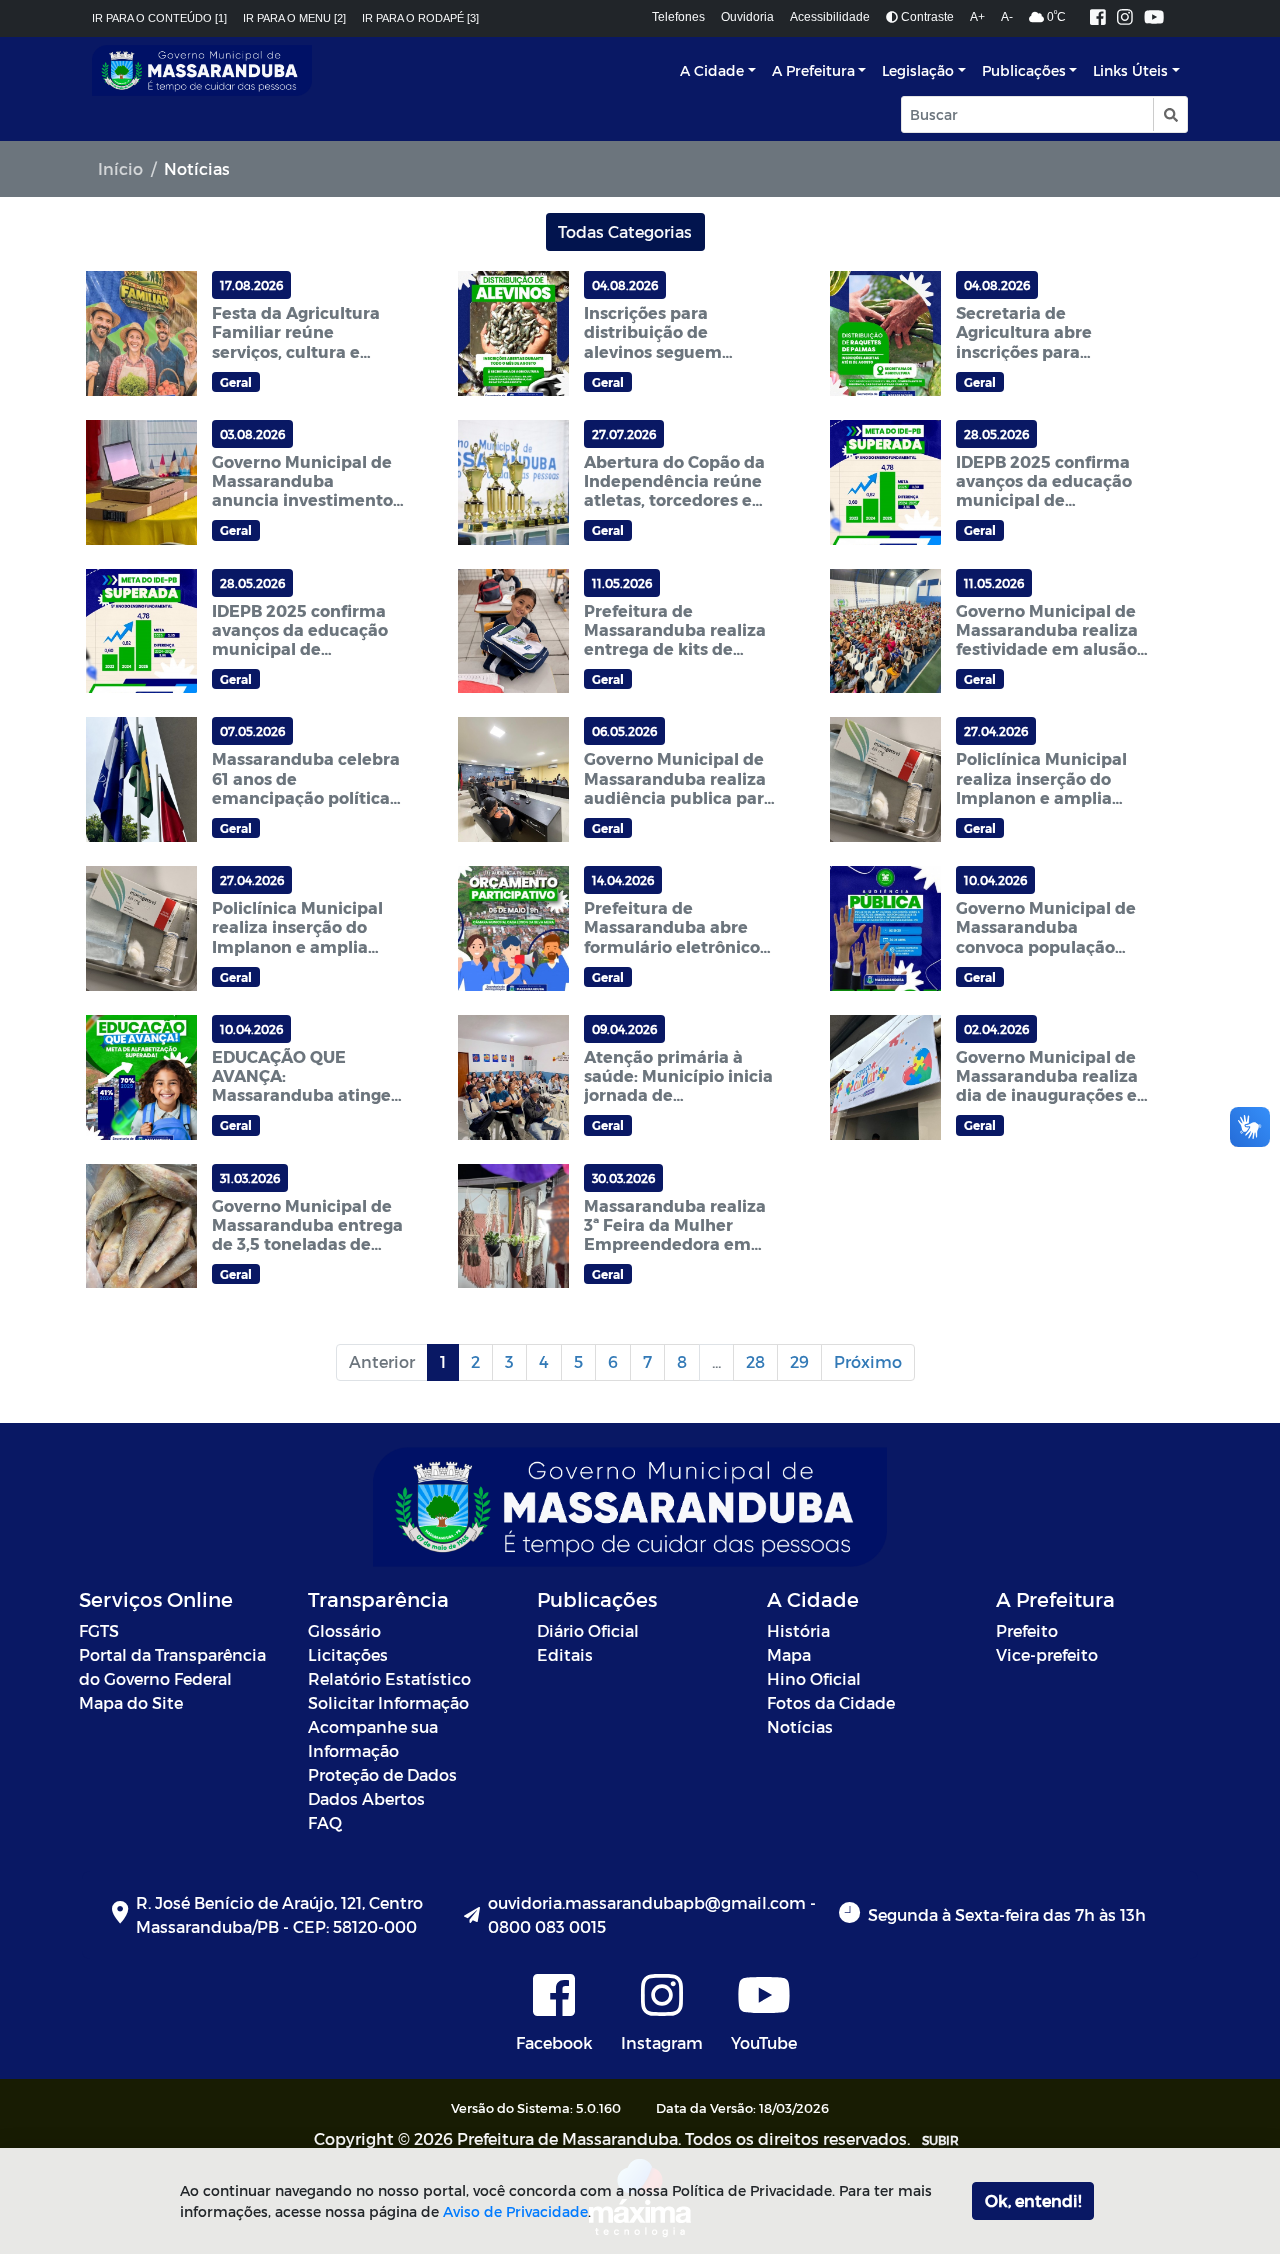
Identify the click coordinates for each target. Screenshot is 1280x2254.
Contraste (926, 17)
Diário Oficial (588, 1630)
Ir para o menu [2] (294, 18)
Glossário (344, 1630)
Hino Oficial (814, 1678)
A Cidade (712, 70)
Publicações (1024, 70)
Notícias (800, 1726)
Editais (565, 1654)
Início (120, 168)
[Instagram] (1125, 18)
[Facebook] (1098, 18)
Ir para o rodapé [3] (420, 18)
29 (799, 1361)
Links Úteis (1130, 70)
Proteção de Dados (382, 1774)
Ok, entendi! (1033, 2200)
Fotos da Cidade (831, 1702)
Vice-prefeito (1047, 1654)
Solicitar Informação (388, 1702)
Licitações (348, 1654)
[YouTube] (1154, 18)
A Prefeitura (813, 70)
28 (755, 1361)
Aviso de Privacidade (515, 2211)
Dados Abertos (366, 1798)
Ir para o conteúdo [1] (159, 18)
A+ (977, 17)
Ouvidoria (747, 17)
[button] (1169, 114)
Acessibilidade (830, 17)
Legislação (918, 70)
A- (1007, 17)
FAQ (325, 1822)
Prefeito (1027, 1630)
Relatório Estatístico (389, 1678)
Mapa (789, 1654)
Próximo (868, 1361)
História (798, 1630)
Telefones (678, 17)
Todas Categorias (625, 231)
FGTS (99, 1630)
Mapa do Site (131, 1702)
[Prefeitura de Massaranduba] (202, 70)
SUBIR (940, 2140)
